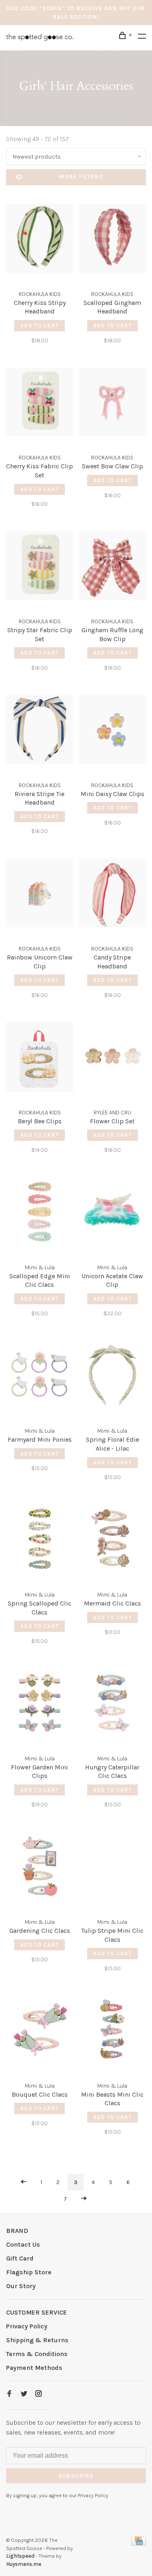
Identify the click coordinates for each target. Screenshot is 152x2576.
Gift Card (20, 2258)
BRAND (17, 2231)
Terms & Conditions (37, 2354)
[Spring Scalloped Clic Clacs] (40, 1540)
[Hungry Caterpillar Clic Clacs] (113, 1704)
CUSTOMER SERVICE (36, 2312)
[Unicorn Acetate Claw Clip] (113, 1213)
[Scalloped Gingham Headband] (113, 240)
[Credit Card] (139, 2543)
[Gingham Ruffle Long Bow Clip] (113, 567)
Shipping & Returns (37, 2340)
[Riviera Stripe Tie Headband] (40, 731)
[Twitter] (24, 2394)
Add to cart (40, 325)
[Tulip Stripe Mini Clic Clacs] (113, 1868)
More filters (81, 177)
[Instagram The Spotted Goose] (39, 2394)
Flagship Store (29, 2272)
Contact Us (23, 2244)
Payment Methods (34, 2368)
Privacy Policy (27, 2326)
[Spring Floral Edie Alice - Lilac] (113, 1376)
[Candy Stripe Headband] (113, 894)
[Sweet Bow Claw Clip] (113, 404)
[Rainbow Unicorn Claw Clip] (40, 894)
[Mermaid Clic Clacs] (113, 1540)
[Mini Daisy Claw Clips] (113, 731)
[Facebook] (9, 2394)
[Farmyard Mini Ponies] (40, 1376)
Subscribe (76, 2476)
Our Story (21, 2286)
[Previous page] (24, 2182)
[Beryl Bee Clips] (40, 1058)
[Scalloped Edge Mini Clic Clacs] (40, 1213)
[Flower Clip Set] (113, 1058)
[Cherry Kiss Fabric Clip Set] (40, 404)
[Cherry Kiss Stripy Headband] (40, 240)
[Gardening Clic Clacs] (40, 1868)
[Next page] (84, 2199)
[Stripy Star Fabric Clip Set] (40, 567)
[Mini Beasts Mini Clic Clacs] (113, 2031)
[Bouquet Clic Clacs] (40, 2031)
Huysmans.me (24, 2564)
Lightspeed (20, 2556)
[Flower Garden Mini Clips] (40, 1704)
